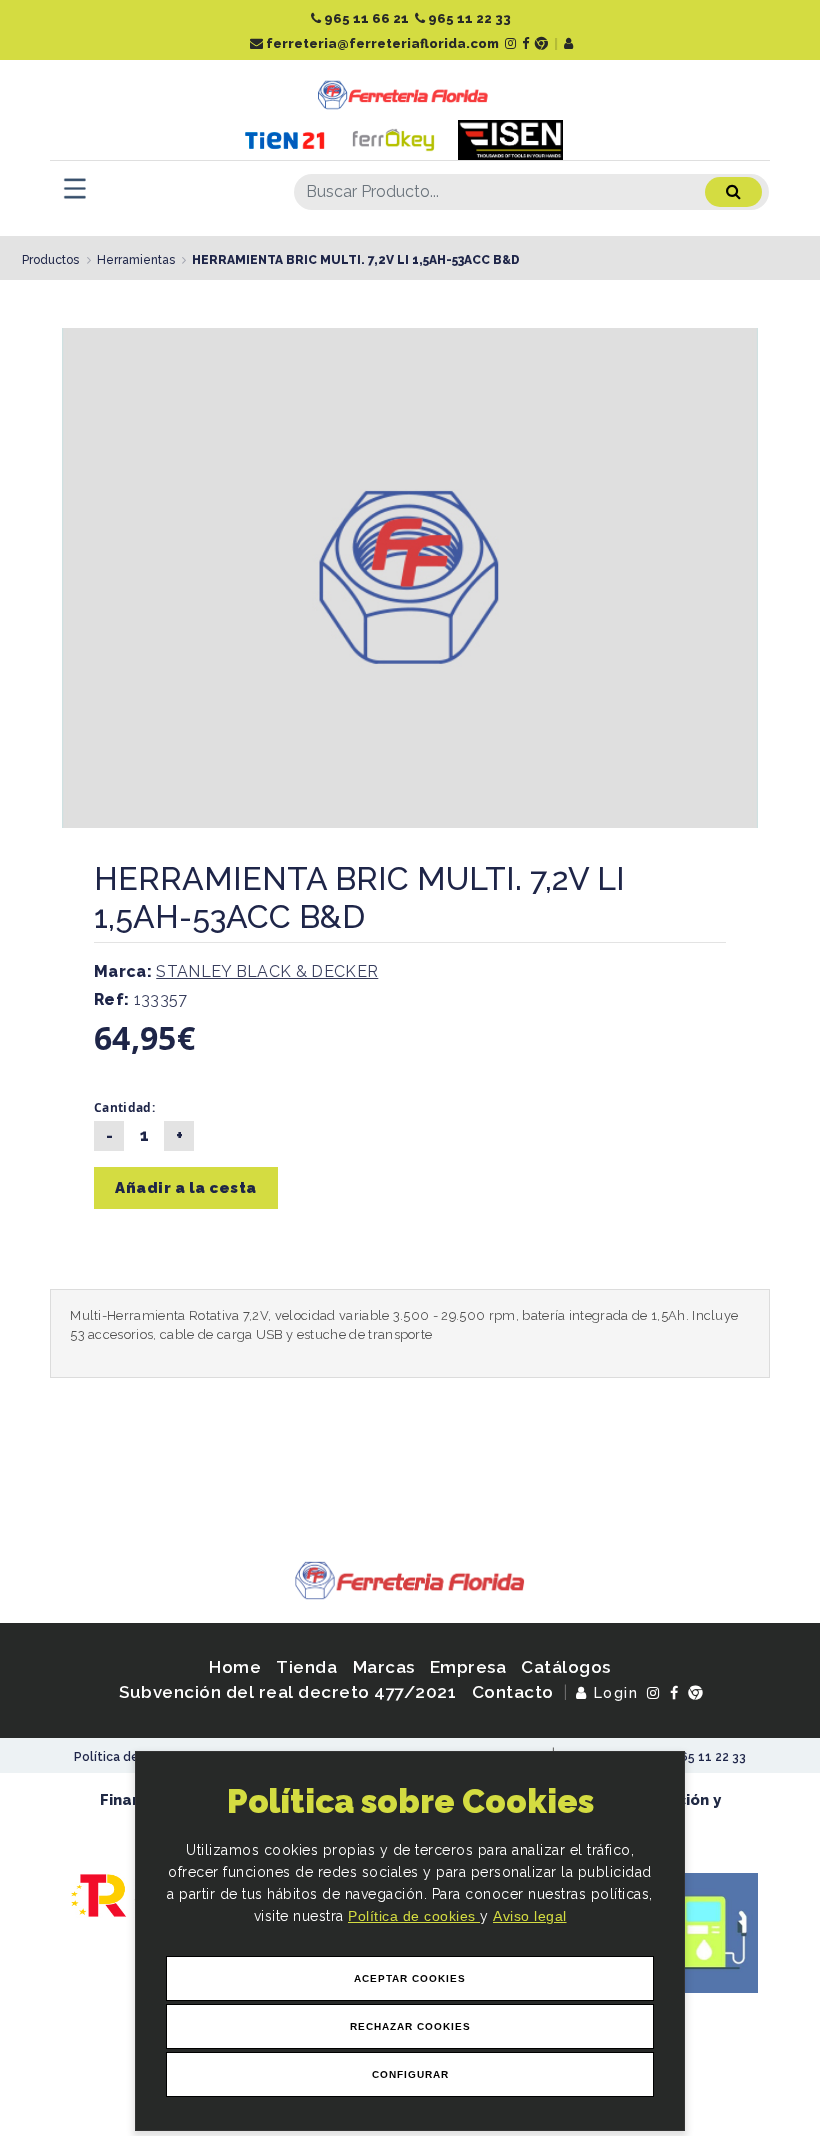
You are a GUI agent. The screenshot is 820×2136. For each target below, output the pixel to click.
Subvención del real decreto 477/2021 (287, 1692)
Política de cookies (414, 1916)
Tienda (306, 1667)
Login (613, 1692)
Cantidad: (124, 1107)
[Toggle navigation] (74, 188)
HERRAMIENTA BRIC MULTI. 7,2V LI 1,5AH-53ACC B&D (356, 260)
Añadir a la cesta (186, 1188)
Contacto (513, 1692)
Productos (50, 260)
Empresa (468, 1667)
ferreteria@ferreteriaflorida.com (381, 43)
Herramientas (136, 260)
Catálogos (566, 1667)
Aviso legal (530, 1916)
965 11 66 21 (365, 18)
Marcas (384, 1667)
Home (235, 1667)
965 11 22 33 (468, 18)
